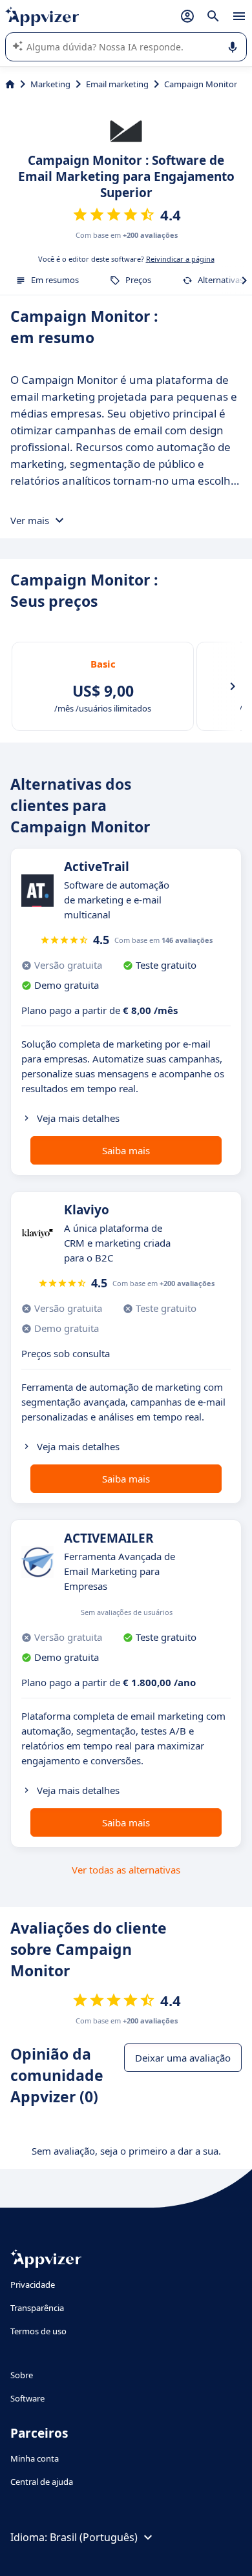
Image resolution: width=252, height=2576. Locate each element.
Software (27, 2398)
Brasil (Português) (94, 2537)
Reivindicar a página (180, 259)
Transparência (37, 2308)
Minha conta (35, 2458)
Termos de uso (38, 2331)
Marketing (50, 84)
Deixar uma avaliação (183, 2058)
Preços (138, 280)
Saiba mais (126, 1150)
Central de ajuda (42, 2482)
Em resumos (55, 280)
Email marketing (117, 84)
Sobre (22, 2375)
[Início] (10, 84)
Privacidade (33, 2285)
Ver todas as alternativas (126, 1870)
